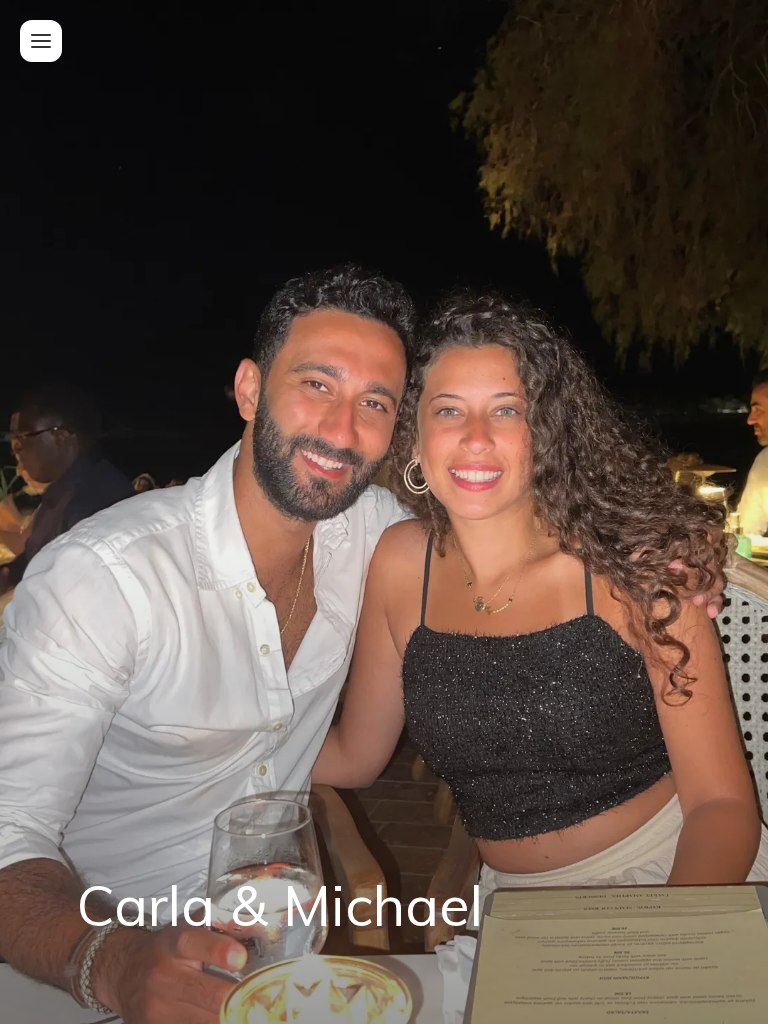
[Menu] (41, 41)
